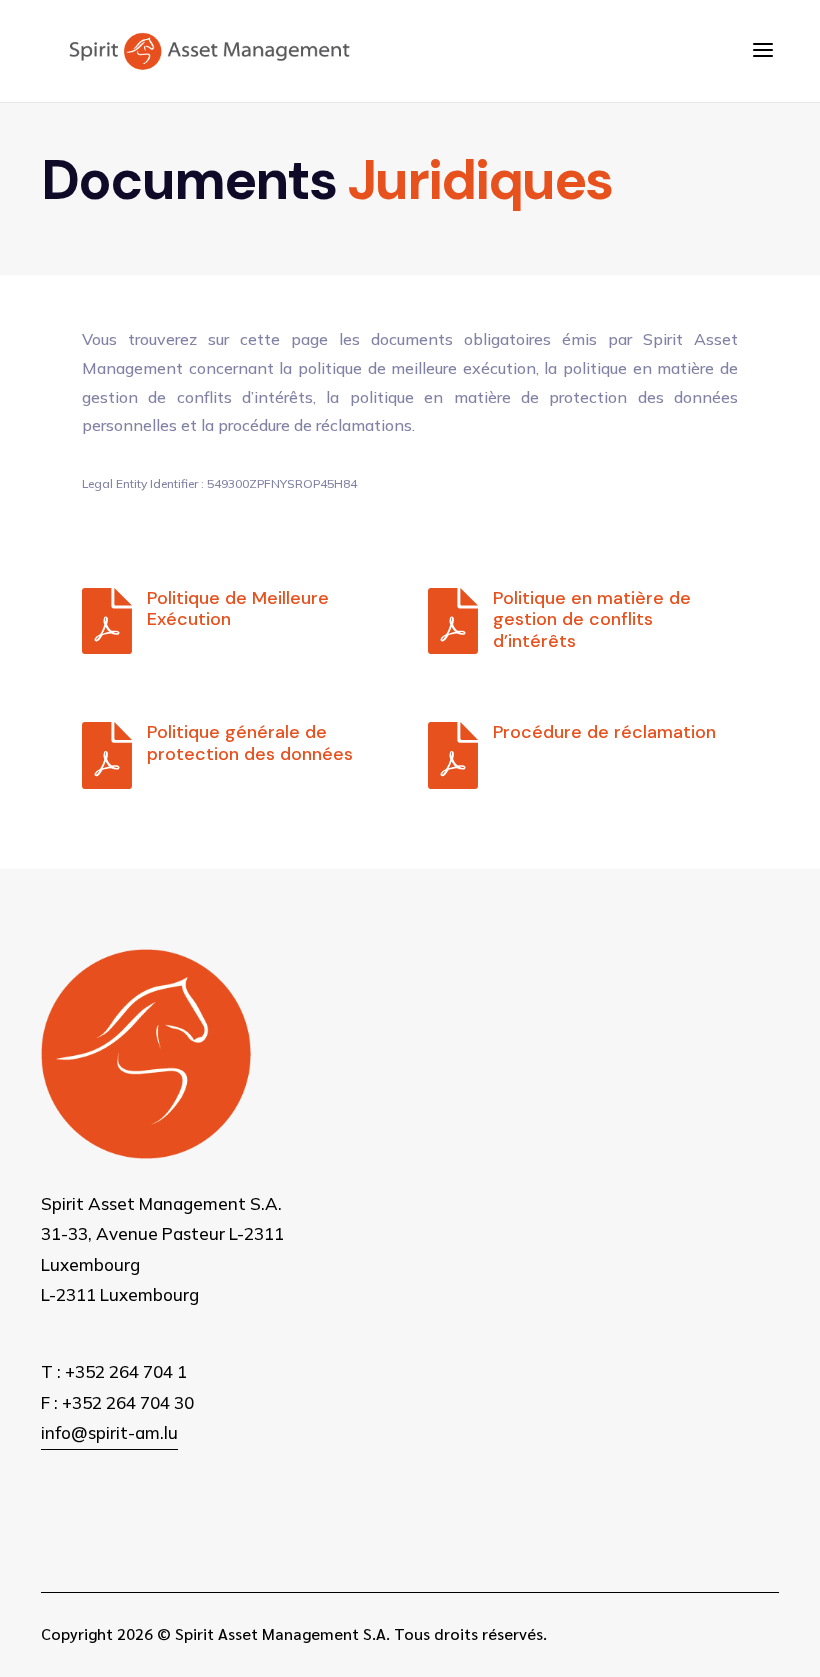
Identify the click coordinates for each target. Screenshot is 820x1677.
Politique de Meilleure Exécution (238, 609)
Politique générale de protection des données (250, 743)
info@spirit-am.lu (109, 1432)
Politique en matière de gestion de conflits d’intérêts (592, 619)
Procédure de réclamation (604, 732)
